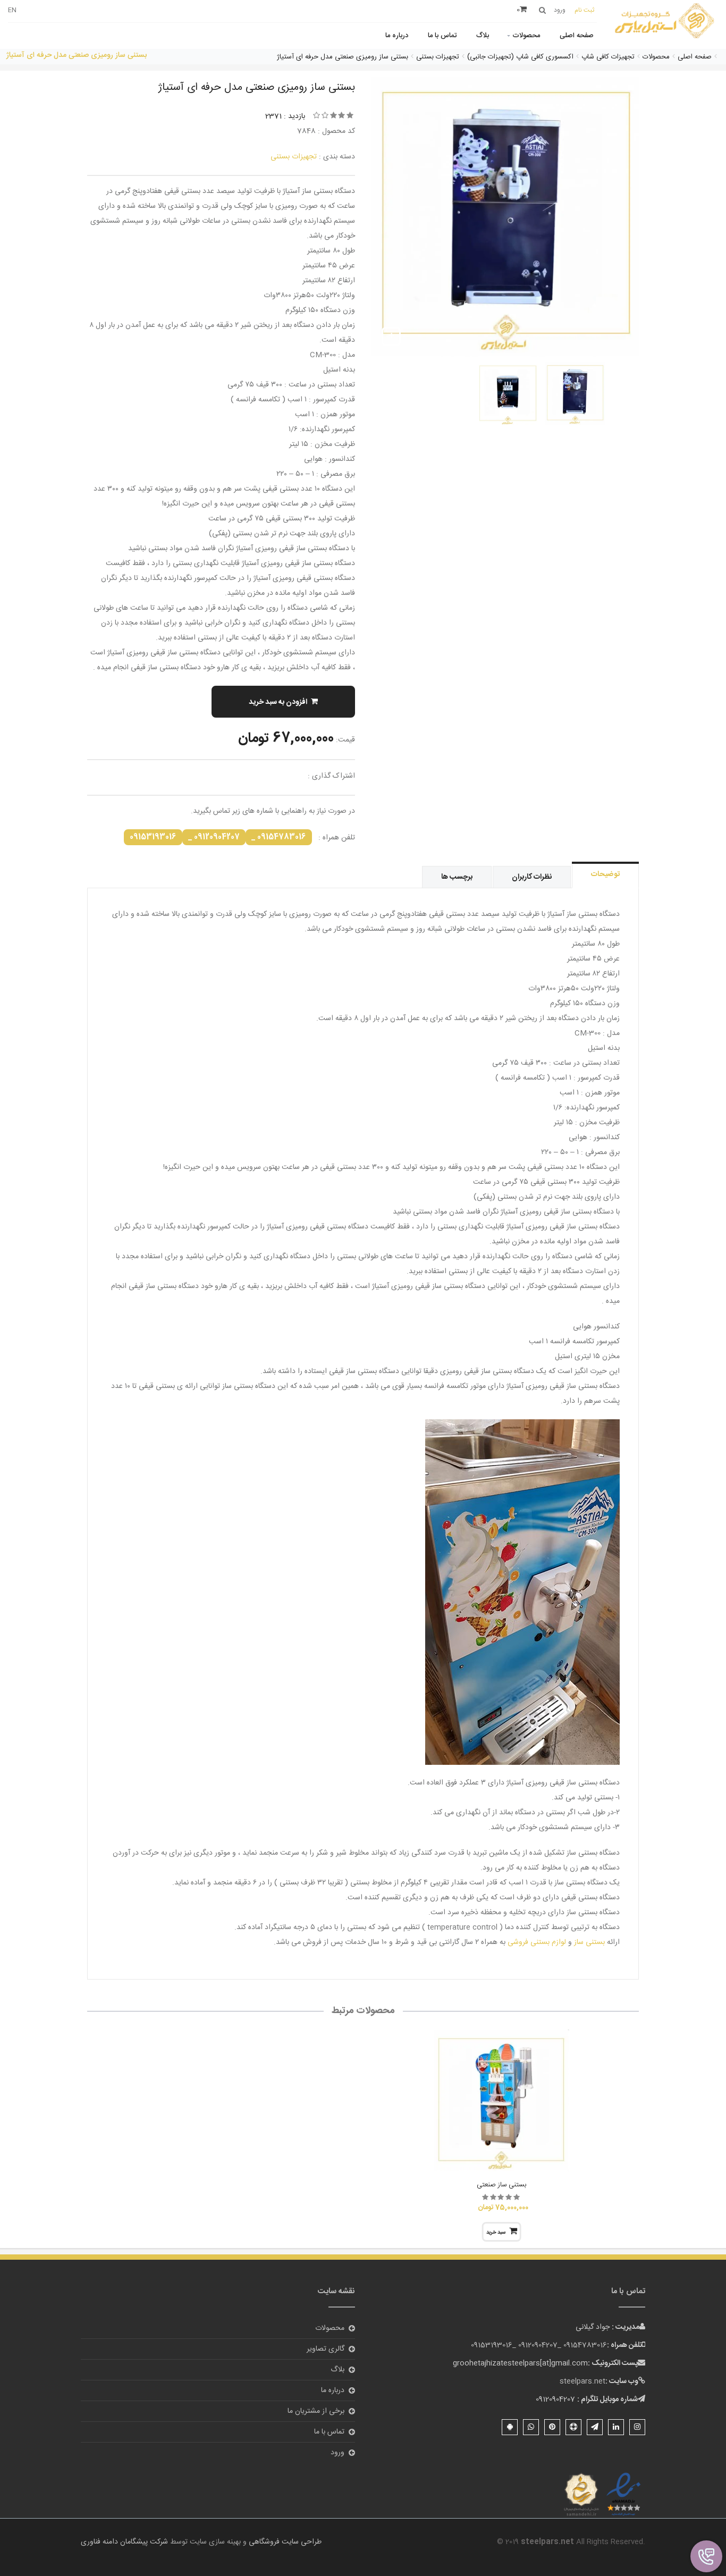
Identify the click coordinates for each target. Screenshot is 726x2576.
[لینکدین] (616, 2427)
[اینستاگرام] (637, 2427)
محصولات (526, 36)
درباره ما (397, 36)
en (12, 10)
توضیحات (605, 874)
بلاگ (483, 36)
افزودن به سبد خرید (278, 702)
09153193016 (153, 837)
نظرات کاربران (532, 877)
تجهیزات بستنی (294, 157)
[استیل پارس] (665, 22)
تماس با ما (442, 36)
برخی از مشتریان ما (316, 2411)
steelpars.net (583, 2381)
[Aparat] (573, 2427)
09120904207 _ (214, 837)
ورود (337, 2453)
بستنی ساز (589, 1942)
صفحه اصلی (577, 36)
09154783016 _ (279, 837)
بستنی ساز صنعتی (501, 2185)
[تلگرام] (595, 2427)
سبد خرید (496, 2233)
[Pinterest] (552, 2427)
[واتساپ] (531, 2427)
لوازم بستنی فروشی (537, 1942)
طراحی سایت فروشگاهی (284, 2542)
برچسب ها (457, 877)
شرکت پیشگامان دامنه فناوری (124, 2542)
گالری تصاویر (326, 2349)
